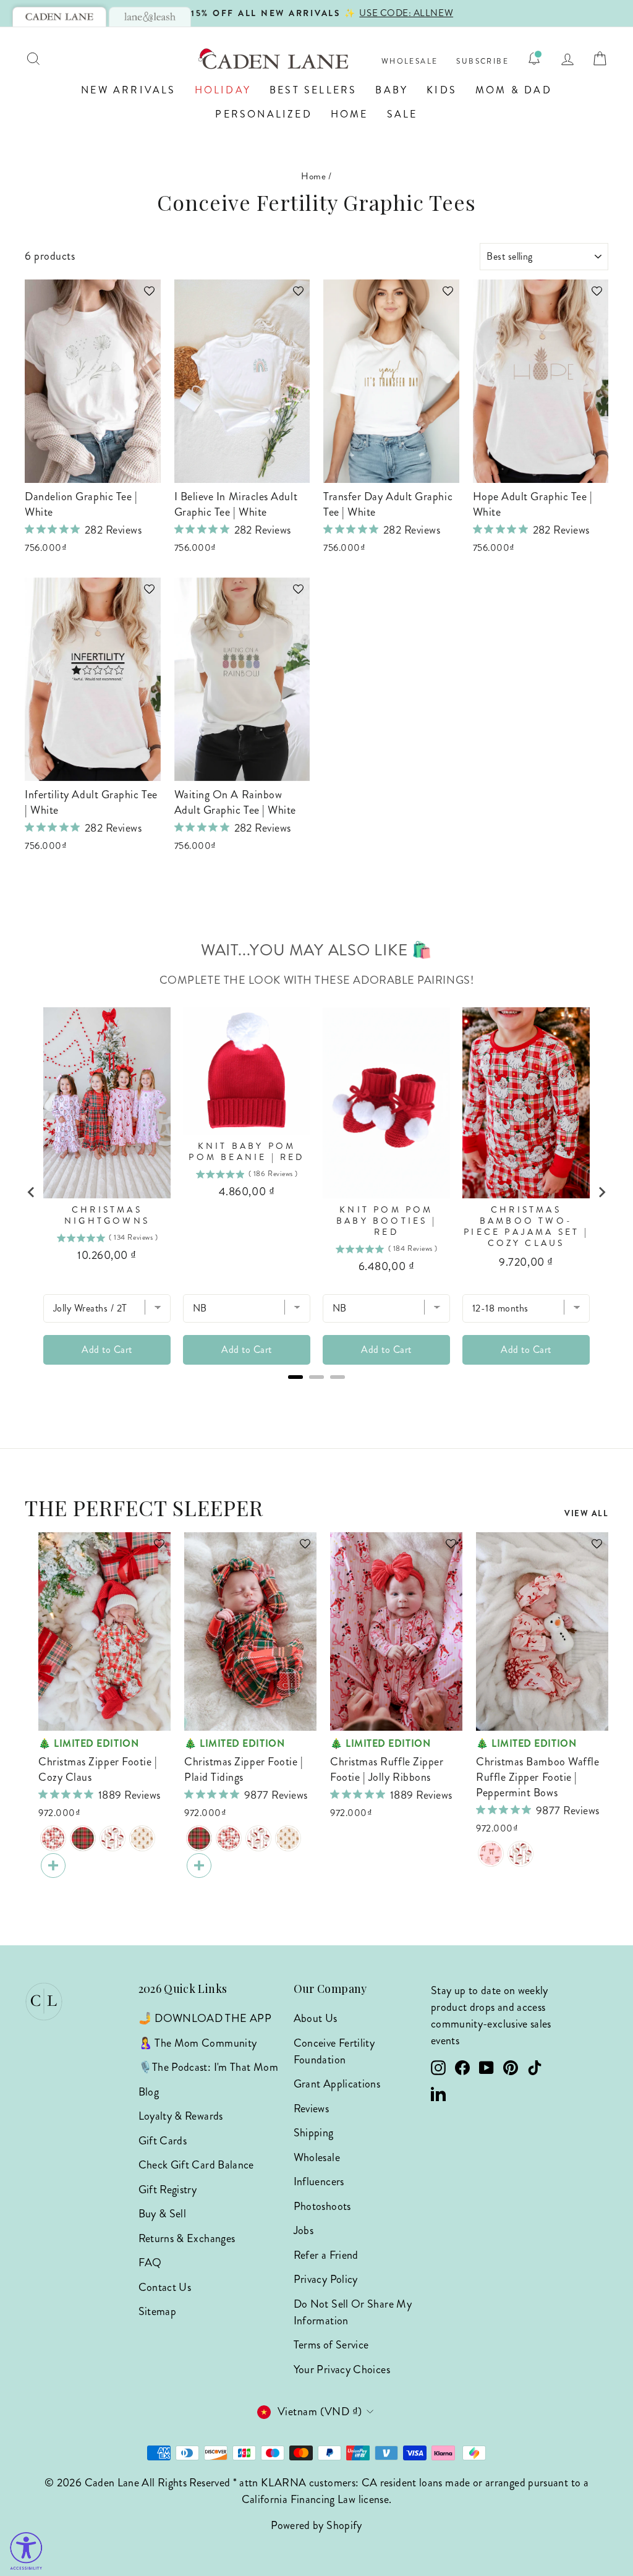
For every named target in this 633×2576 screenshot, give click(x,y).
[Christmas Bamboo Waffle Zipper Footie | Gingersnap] (142, 1838)
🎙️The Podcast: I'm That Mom (208, 2067)
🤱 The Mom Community (198, 2043)
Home (350, 114)
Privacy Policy (326, 2279)
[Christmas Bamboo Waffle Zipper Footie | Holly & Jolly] (113, 1838)
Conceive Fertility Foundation (334, 2051)
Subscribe (482, 62)
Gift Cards (163, 2141)
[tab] (59, 17)
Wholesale (410, 62)
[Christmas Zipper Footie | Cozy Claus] (53, 1838)
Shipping (314, 2133)
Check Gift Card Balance (196, 2165)
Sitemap (158, 2311)
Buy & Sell (163, 2214)
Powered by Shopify (316, 2525)
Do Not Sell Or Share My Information (353, 2312)
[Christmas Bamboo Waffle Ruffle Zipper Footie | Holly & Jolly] (520, 1854)
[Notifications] (534, 59)
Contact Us (165, 2287)
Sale (402, 114)
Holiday (223, 90)
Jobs (304, 2230)
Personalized (263, 114)
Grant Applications (337, 2084)
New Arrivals (128, 90)
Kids (442, 90)
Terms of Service (331, 2345)
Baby (392, 90)
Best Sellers (313, 90)
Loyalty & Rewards (181, 2116)
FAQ (150, 2263)
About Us (316, 2018)
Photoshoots (322, 2206)
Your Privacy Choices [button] (342, 2369)
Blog (149, 2092)
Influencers (319, 2181)
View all (586, 1513)
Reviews (312, 2109)
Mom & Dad (514, 90)
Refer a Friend (326, 2255)
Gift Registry (168, 2190)
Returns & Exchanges (187, 2238)
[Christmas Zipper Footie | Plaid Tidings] (83, 1838)
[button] (143, 297)
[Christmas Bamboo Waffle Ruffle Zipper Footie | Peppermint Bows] (491, 1854)
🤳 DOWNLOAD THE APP (205, 2018)
